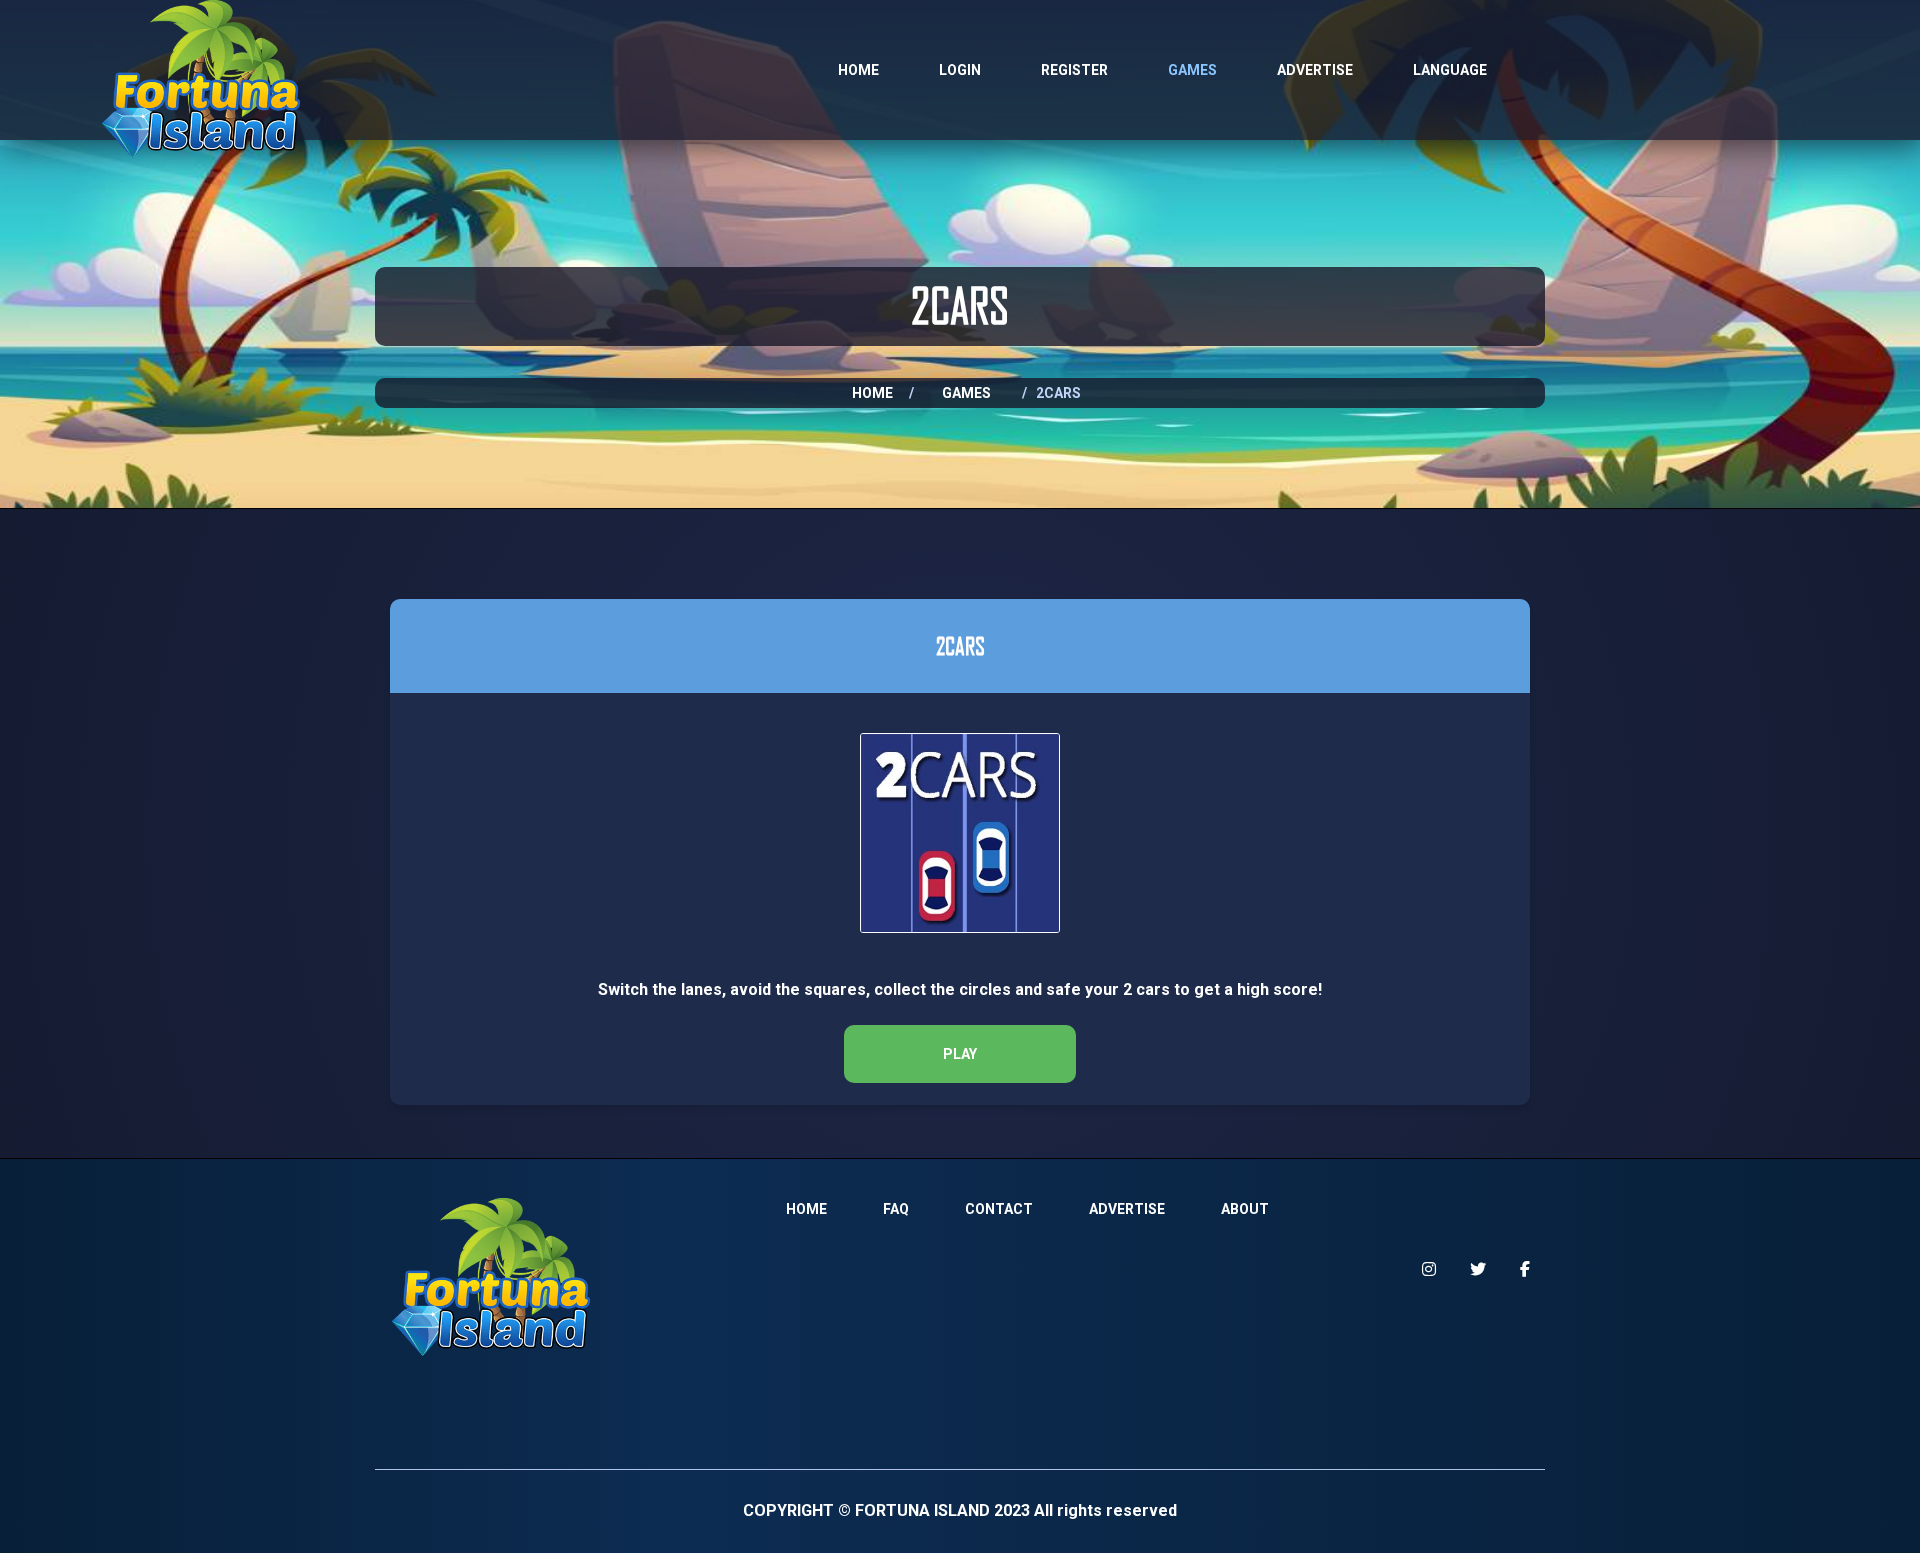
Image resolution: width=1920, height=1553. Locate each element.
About (1245, 1209)
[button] (960, 1054)
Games (1192, 70)
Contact (999, 1209)
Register (1074, 70)
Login (960, 70)
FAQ (896, 1209)
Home (858, 70)
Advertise (1315, 70)
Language (1450, 70)
